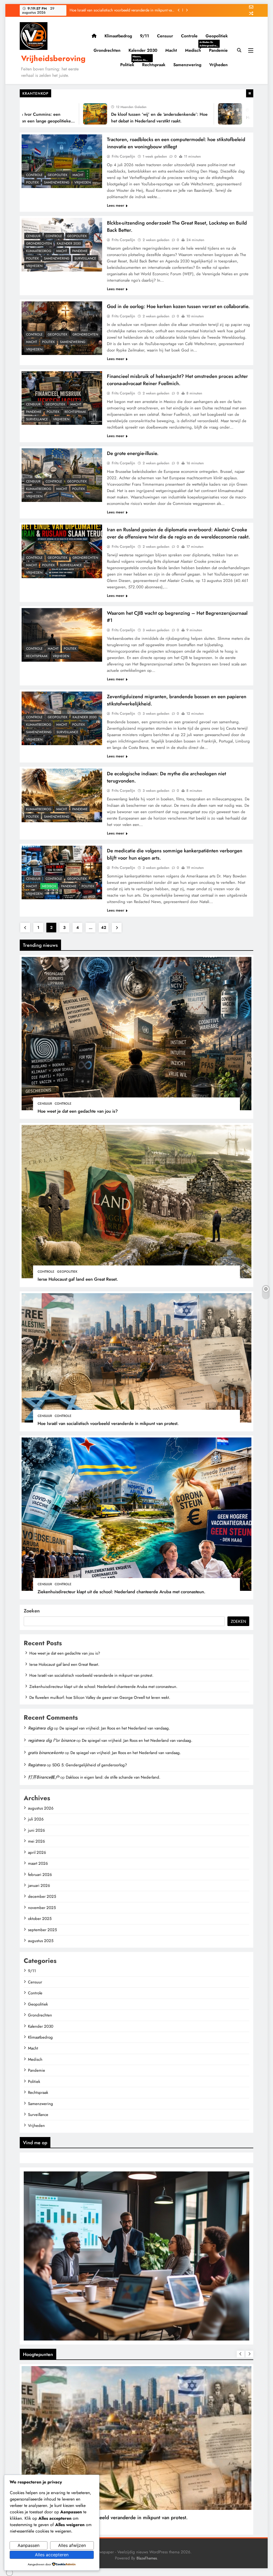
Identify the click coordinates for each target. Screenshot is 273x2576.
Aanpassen (29, 2545)
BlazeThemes (147, 2558)
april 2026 (37, 1852)
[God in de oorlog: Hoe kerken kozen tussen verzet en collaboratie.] (62, 328)
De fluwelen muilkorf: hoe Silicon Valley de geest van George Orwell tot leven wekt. (100, 1698)
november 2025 (42, 1908)
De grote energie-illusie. (133, 453)
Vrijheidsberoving (53, 58)
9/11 (144, 36)
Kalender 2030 (143, 50)
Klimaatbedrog (118, 36)
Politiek (129, 65)
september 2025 (42, 1930)
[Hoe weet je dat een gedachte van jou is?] (184, 114)
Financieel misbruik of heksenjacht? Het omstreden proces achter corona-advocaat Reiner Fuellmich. (177, 380)
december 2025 (42, 1896)
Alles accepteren (52, 2555)
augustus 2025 (41, 1941)
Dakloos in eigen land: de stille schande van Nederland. (113, 1777)
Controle (189, 36)
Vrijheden (218, 65)
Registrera (37, 1765)
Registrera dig (40, 1728)
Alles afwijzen (72, 2545)
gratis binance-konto (46, 1753)
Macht (171, 50)
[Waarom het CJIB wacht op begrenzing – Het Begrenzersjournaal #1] (62, 635)
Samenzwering (187, 65)
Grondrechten (107, 50)
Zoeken (32, 1611)
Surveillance (85, 258)
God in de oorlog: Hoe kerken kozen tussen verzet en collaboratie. (178, 306)
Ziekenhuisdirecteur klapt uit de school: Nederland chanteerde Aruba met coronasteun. (121, 1592)
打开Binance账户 (44, 1777)
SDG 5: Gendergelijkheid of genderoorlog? (90, 1765)
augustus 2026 (41, 1808)
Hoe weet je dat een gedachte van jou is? (141, 10)
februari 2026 (40, 1875)
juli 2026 (36, 1819)
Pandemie (218, 50)
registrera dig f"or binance (52, 1740)
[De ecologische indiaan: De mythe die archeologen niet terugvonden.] (62, 795)
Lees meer (116, 205)
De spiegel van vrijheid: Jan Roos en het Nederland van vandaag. (115, 1728)
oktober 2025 (40, 1919)
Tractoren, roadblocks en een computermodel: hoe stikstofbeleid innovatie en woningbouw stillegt (176, 143)
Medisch (195, 50)
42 (104, 928)
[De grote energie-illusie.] (62, 475)
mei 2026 (37, 1841)
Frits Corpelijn (123, 156)
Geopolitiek (217, 36)
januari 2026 (39, 1886)
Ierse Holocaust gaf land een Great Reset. (78, 1279)
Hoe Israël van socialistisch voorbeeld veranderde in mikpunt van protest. (108, 1423)
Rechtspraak (154, 65)
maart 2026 (38, 1863)
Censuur (165, 36)
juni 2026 (37, 1830)
